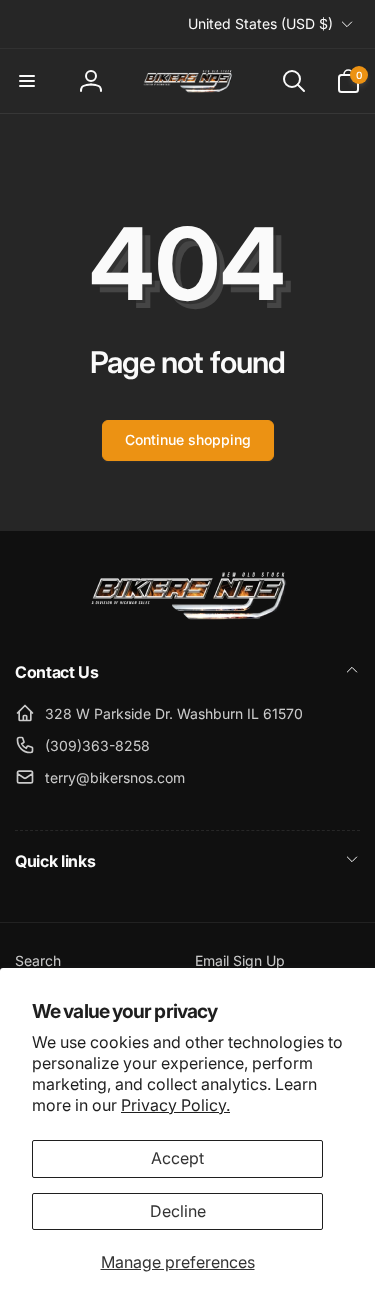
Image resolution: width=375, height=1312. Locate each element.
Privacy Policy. (175, 1105)
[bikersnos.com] (188, 618)
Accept (177, 1158)
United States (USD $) (260, 23)
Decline (178, 1211)
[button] (27, 81)
